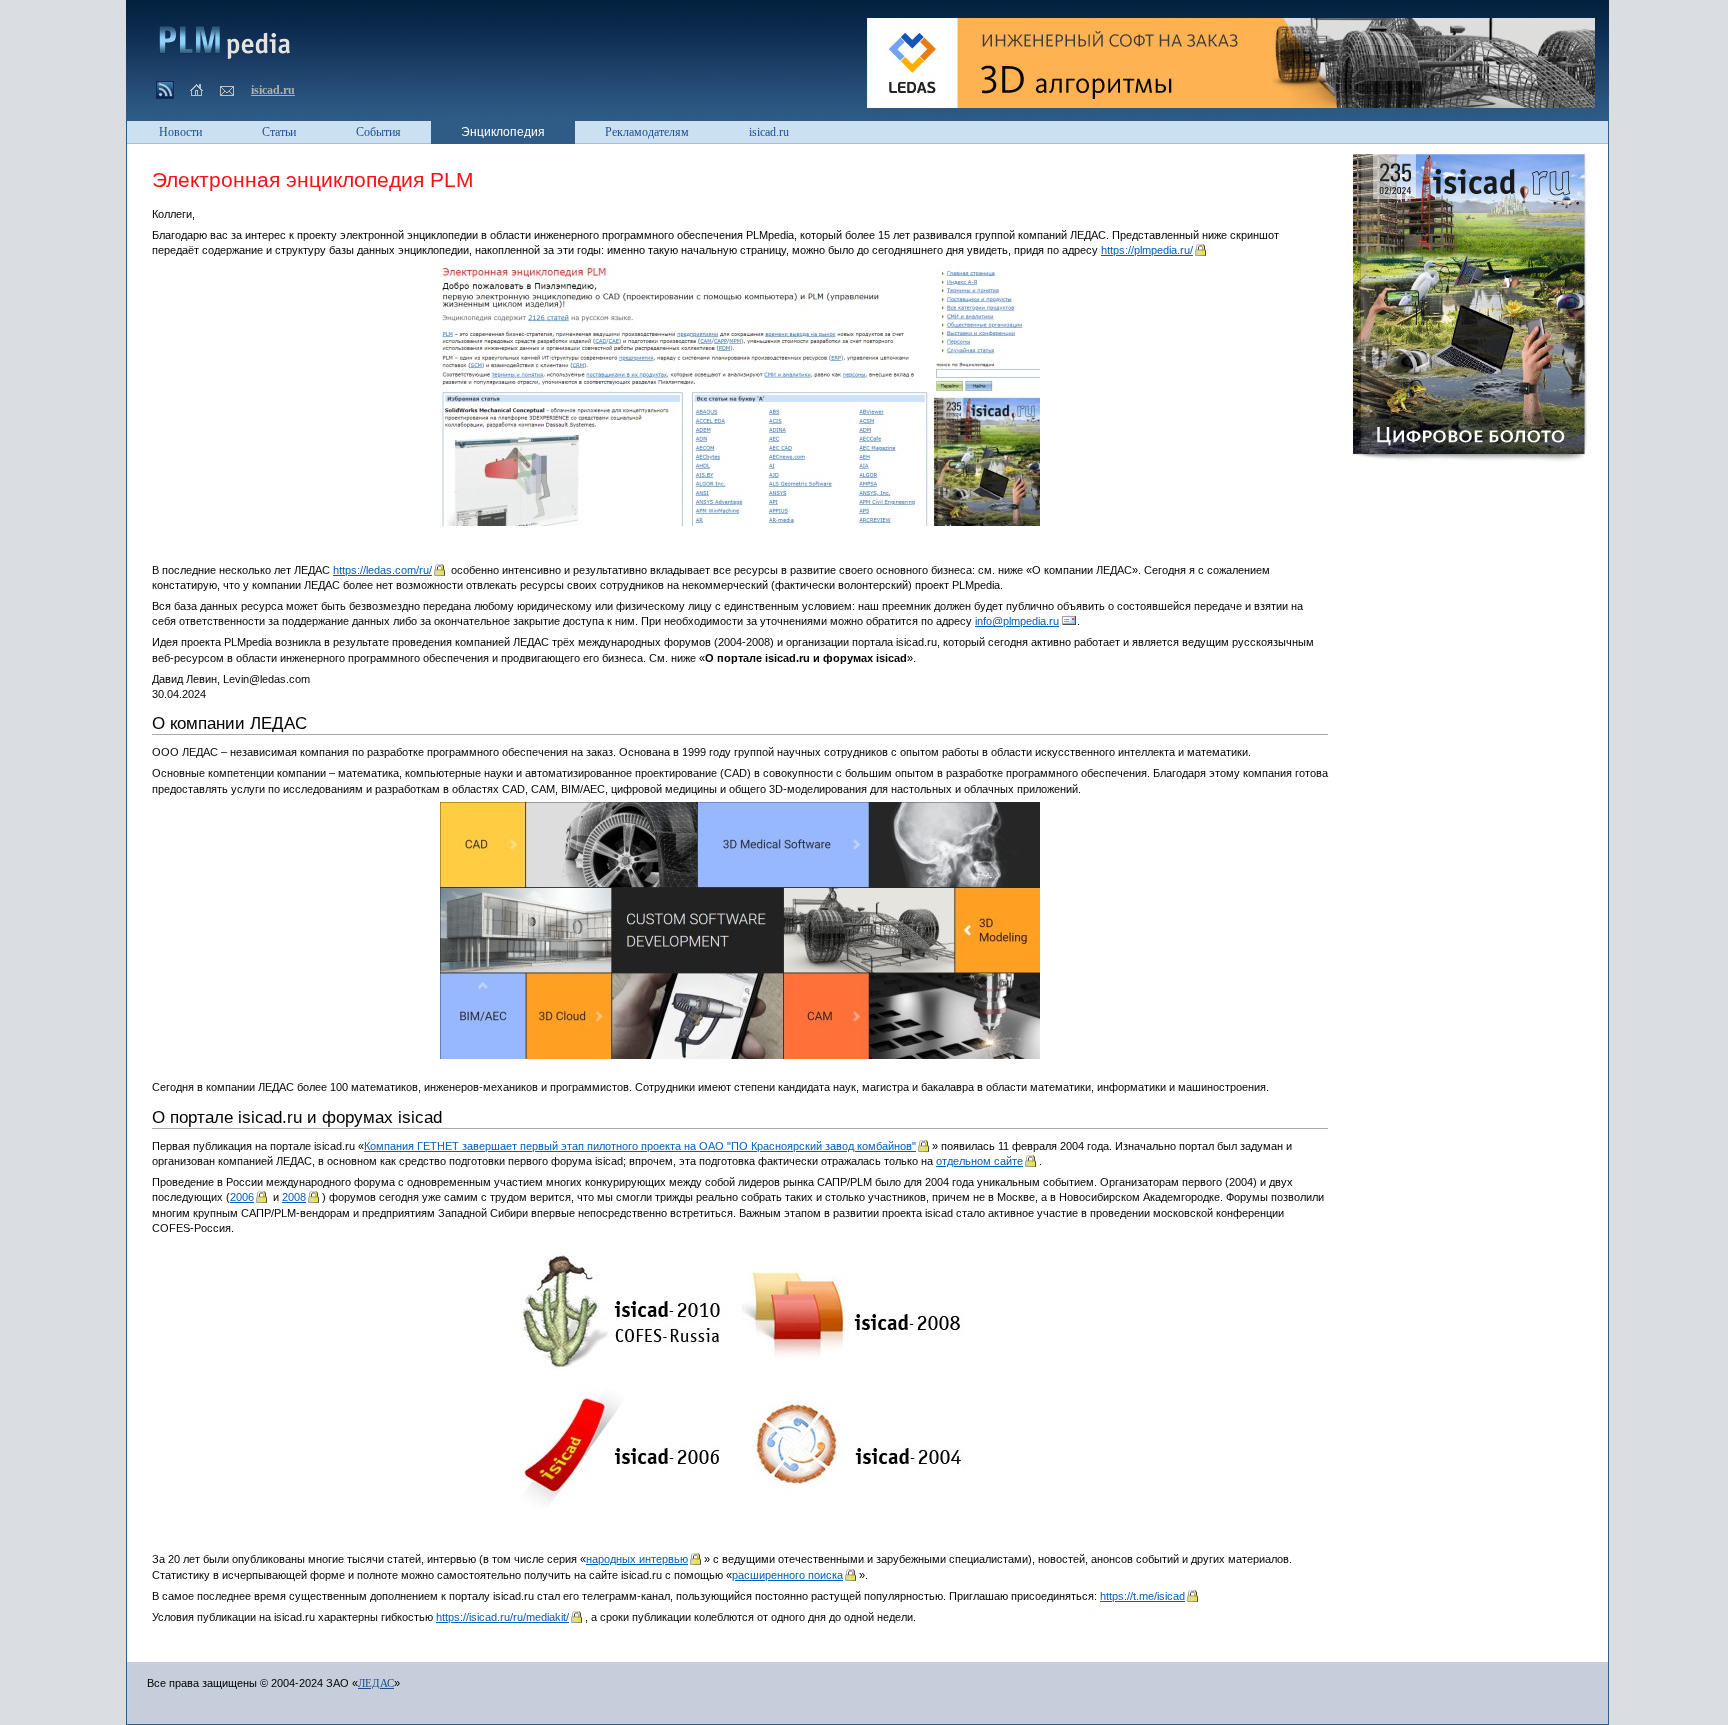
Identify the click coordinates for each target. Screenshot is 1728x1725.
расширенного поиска (787, 1575)
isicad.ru (273, 90)
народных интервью (637, 1559)
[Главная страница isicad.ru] (196, 91)
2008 (294, 1197)
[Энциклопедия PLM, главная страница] (221, 41)
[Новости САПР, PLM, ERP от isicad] (166, 92)
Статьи (279, 132)
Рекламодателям (647, 132)
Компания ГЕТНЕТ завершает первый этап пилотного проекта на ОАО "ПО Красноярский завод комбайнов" (640, 1146)
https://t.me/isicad (1142, 1596)
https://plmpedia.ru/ (1147, 250)
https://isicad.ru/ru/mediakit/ (502, 1617)
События (378, 132)
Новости (180, 132)
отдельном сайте (979, 1161)
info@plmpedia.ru (1017, 621)
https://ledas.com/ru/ (382, 570)
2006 (242, 1197)
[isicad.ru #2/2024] (1473, 311)
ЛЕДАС (376, 1683)
